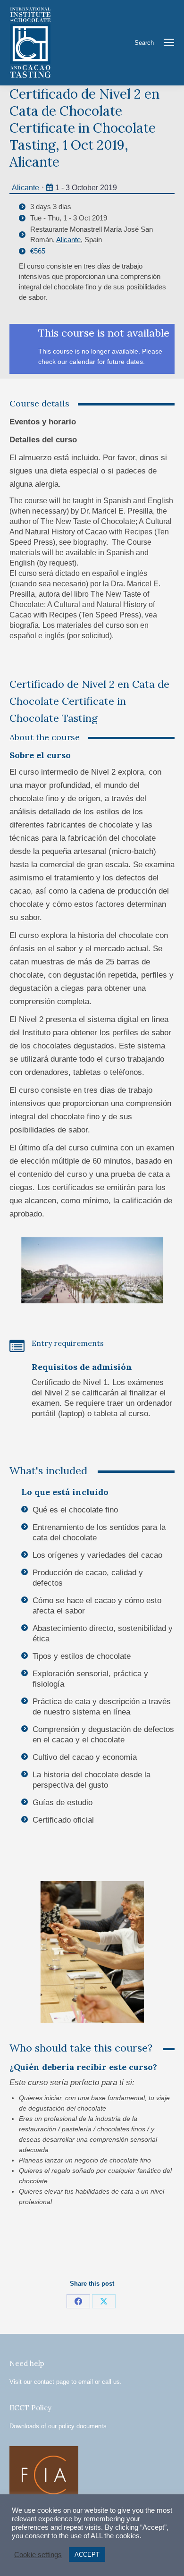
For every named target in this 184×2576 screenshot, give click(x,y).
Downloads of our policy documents (58, 2426)
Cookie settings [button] (38, 2555)
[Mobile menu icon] (169, 42)
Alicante (25, 188)
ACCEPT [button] (87, 2555)
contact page (52, 2382)
